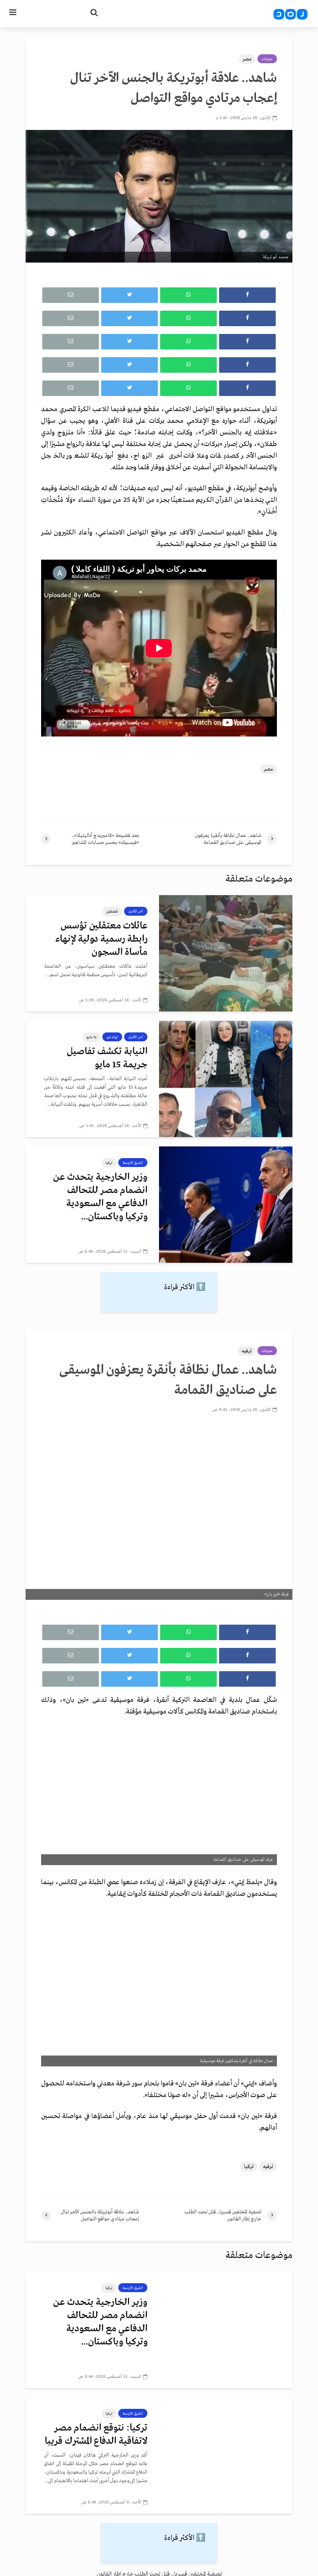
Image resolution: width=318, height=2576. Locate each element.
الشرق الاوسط (133, 1163)
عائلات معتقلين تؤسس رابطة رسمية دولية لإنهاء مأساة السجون (101, 939)
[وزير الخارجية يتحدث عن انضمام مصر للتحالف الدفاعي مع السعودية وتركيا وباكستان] (226, 1205)
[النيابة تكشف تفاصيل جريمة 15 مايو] (226, 1079)
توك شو (112, 1037)
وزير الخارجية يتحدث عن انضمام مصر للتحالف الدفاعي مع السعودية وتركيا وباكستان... (100, 1197)
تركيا (109, 1163)
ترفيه (247, 1351)
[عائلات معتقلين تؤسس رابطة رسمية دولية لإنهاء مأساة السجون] (226, 953)
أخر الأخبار (136, 911)
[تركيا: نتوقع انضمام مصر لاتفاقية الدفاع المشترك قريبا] (226, 2455)
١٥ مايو (92, 1037)
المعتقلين (112, 911)
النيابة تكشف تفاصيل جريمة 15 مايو (107, 1058)
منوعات (267, 59)
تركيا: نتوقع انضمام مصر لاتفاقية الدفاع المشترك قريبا (96, 2435)
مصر (247, 59)
